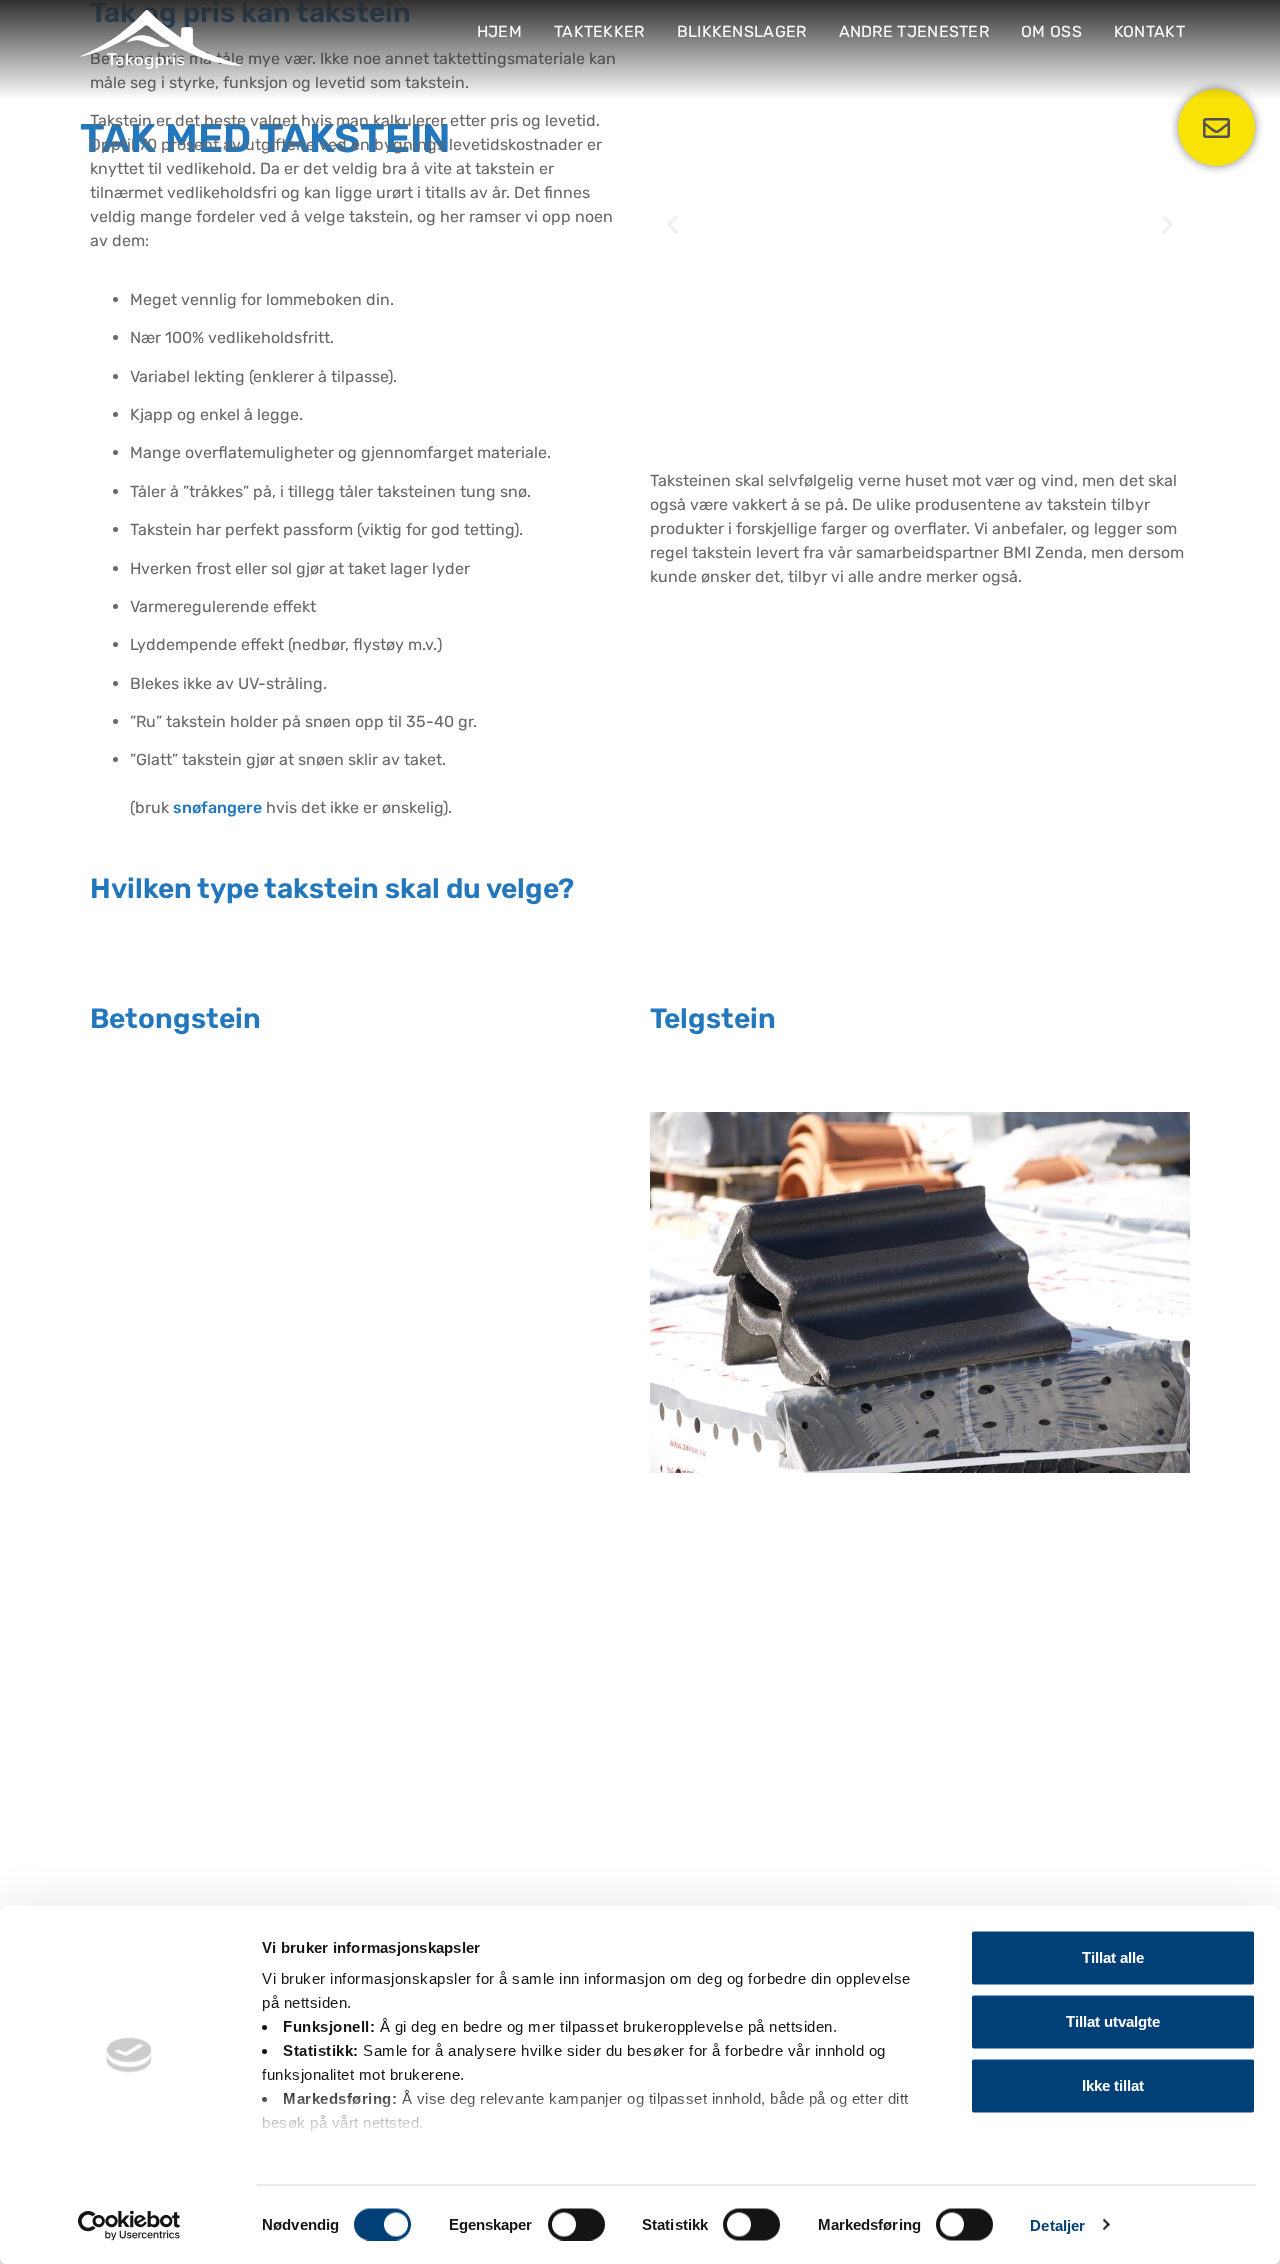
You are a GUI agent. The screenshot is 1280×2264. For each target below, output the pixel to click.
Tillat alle (1113, 1957)
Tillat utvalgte (1113, 2021)
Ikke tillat (1113, 2085)
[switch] (576, 2224)
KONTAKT (1149, 31)
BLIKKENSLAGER (742, 31)
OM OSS (1051, 31)
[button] (672, 224)
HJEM (499, 31)
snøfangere (217, 807)
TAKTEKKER (599, 31)
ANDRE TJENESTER (914, 31)
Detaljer (1057, 2224)
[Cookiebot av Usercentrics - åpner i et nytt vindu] (129, 2225)
